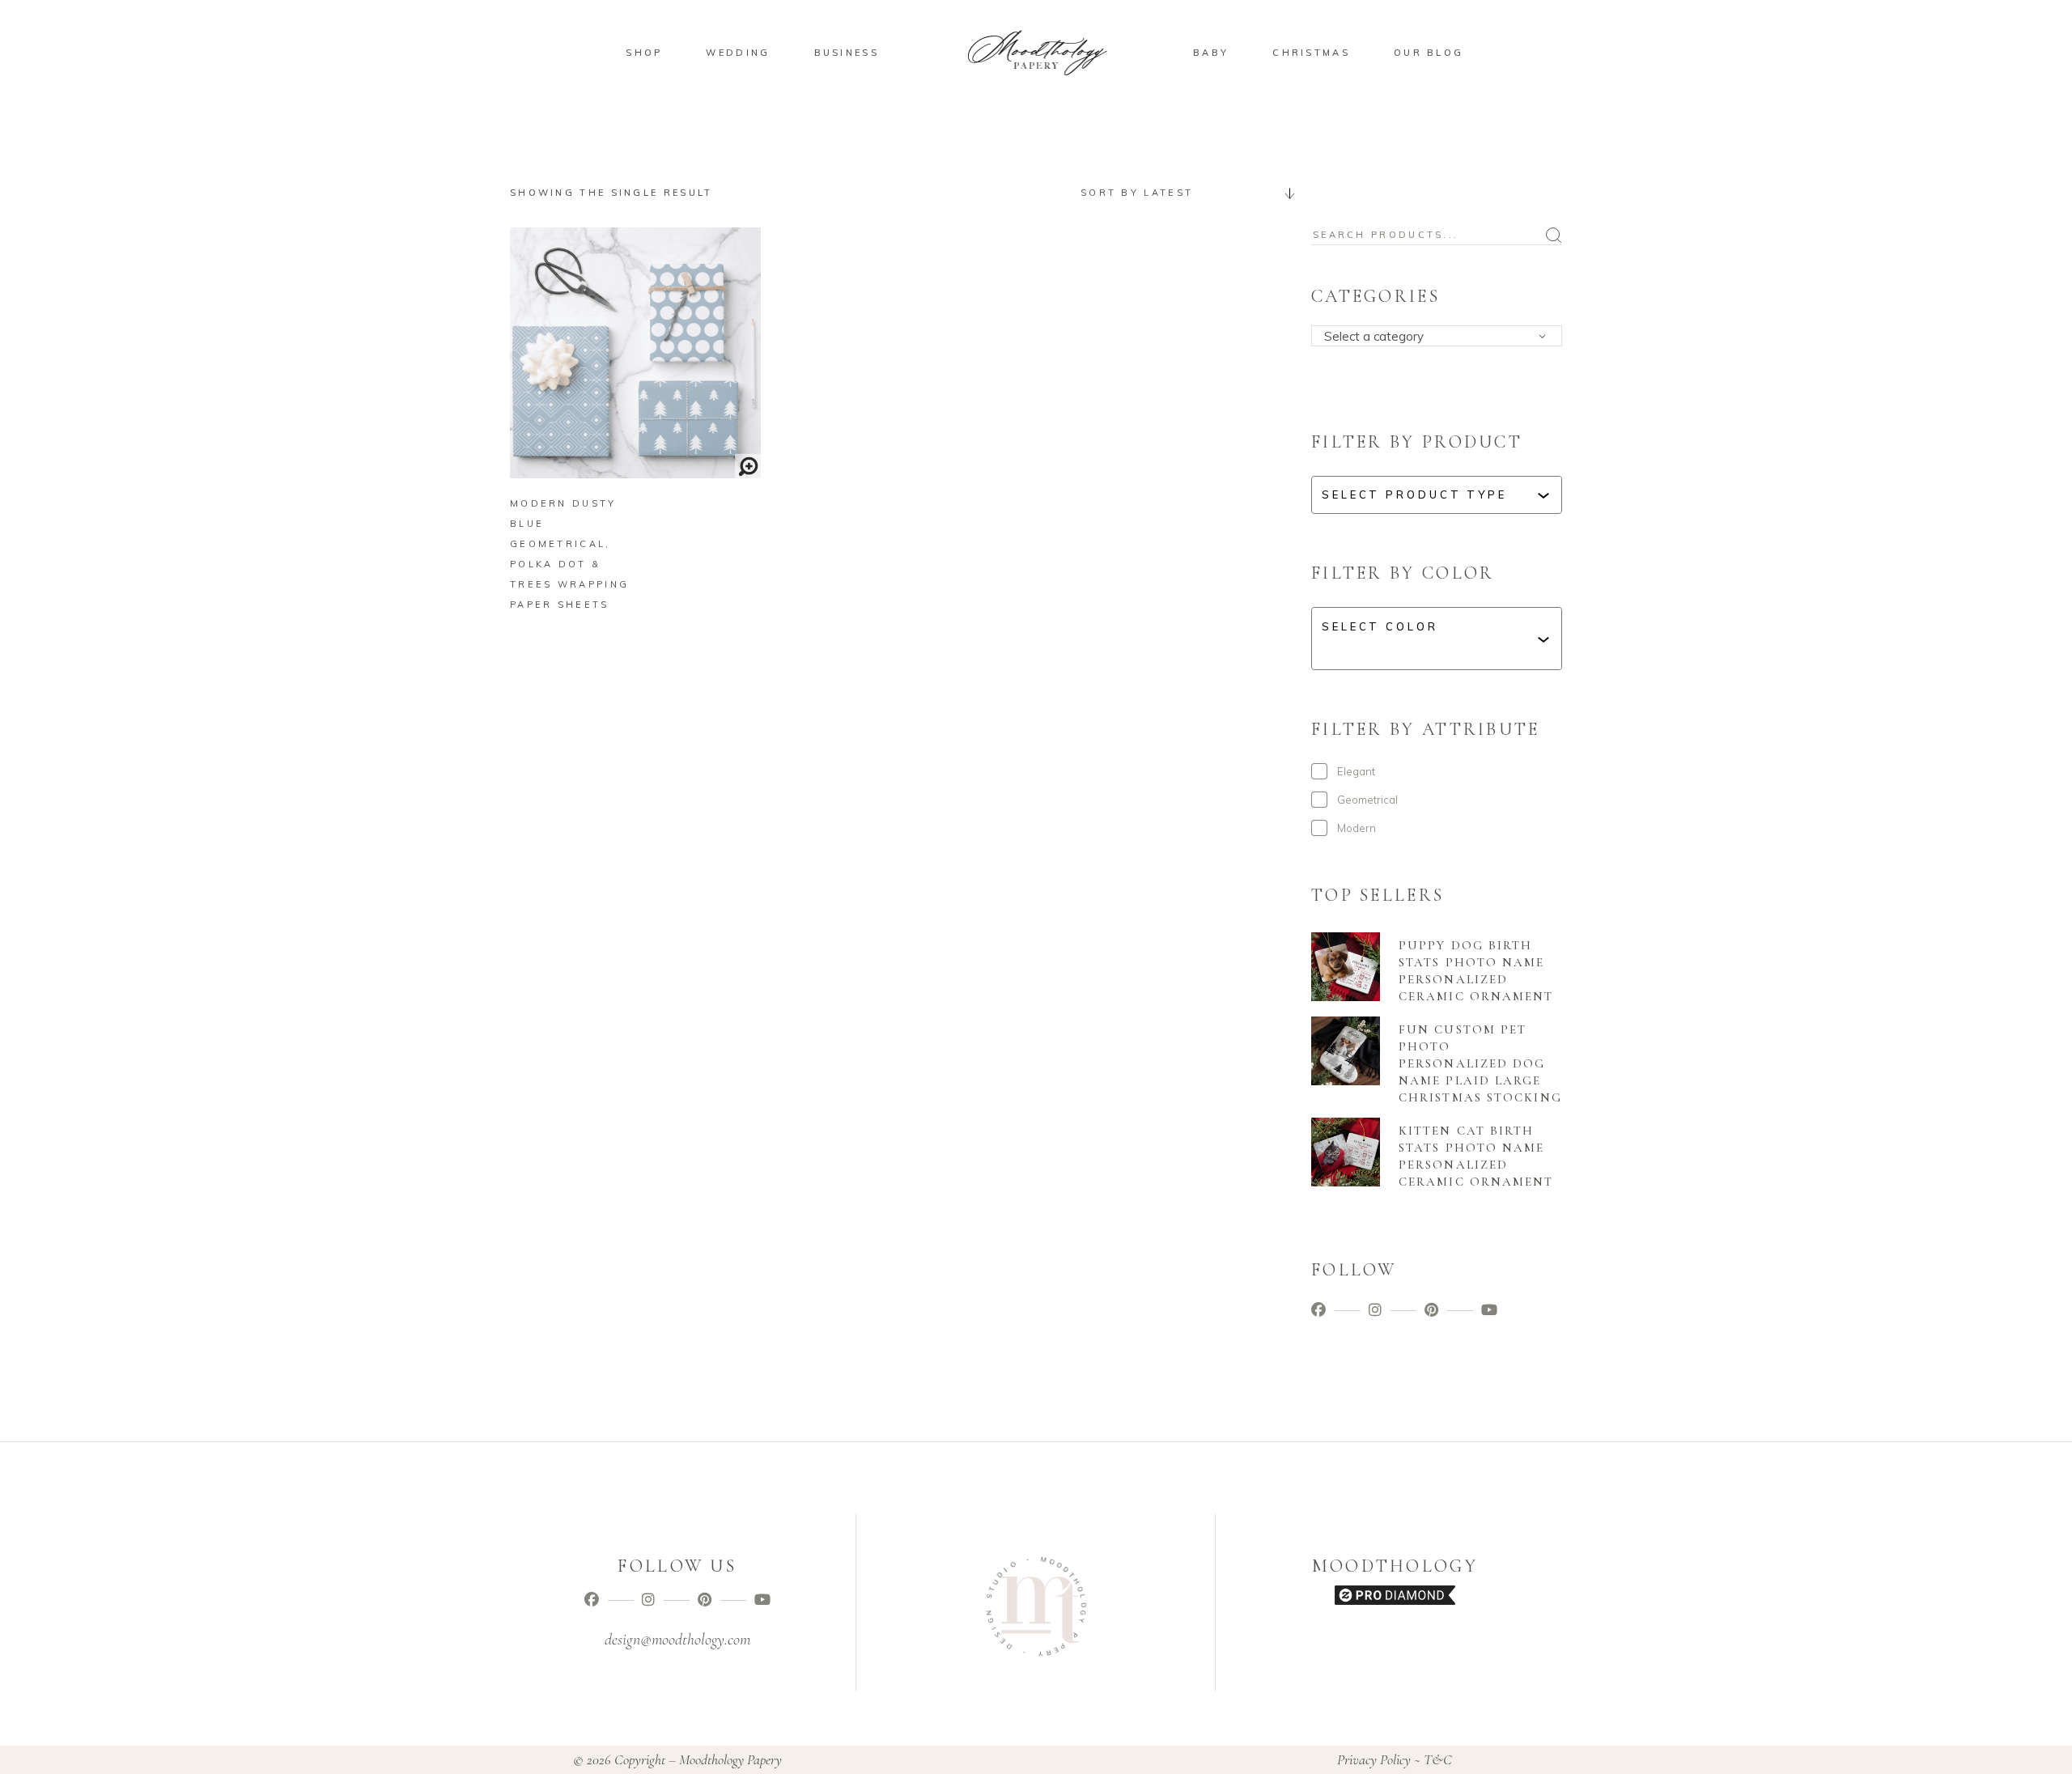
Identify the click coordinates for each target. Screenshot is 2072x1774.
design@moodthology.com (677, 1640)
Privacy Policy (1374, 1759)
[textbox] (1442, 337)
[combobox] (1182, 193)
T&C (1438, 1759)
